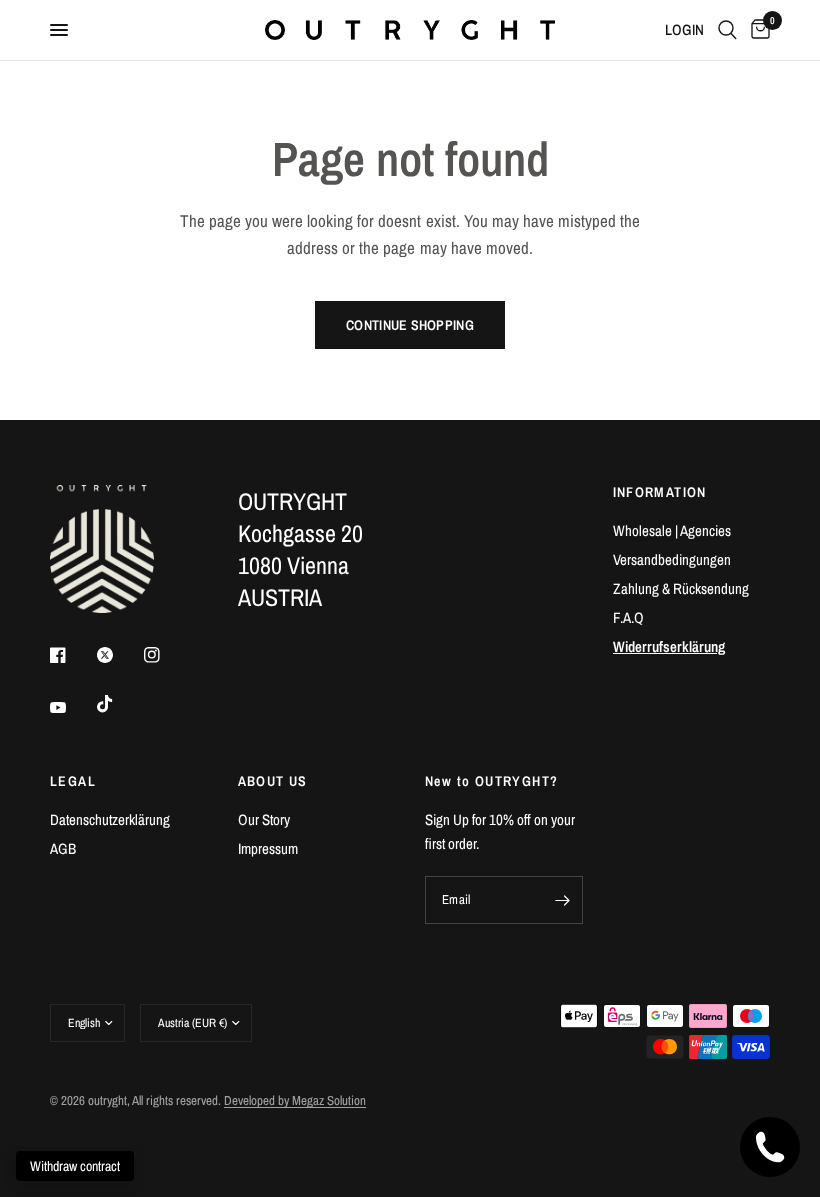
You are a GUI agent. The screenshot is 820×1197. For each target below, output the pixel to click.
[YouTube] (72, 707)
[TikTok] (119, 704)
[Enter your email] (563, 900)
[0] (757, 30)
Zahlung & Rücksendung (681, 588)
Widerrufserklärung (669, 646)
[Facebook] (72, 655)
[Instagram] (166, 655)
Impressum (268, 848)
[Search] (727, 30)
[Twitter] (119, 655)
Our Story (264, 819)
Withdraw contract (75, 1166)
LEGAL (73, 781)
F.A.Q (628, 617)
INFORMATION (660, 492)
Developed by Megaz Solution (295, 1100)
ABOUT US (273, 781)
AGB (63, 848)
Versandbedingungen (672, 559)
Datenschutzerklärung (110, 819)
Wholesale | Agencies (672, 530)
